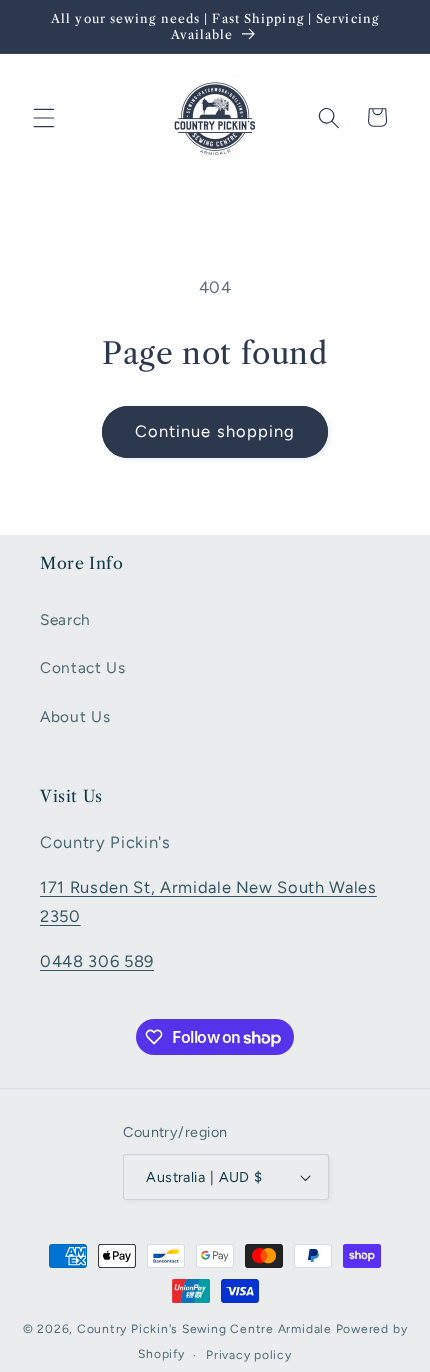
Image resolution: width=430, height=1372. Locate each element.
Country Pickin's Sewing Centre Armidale (204, 1329)
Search (65, 619)
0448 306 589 (97, 961)
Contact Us (83, 667)
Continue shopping (215, 431)
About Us (75, 716)
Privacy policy (249, 1355)
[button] (44, 117)
